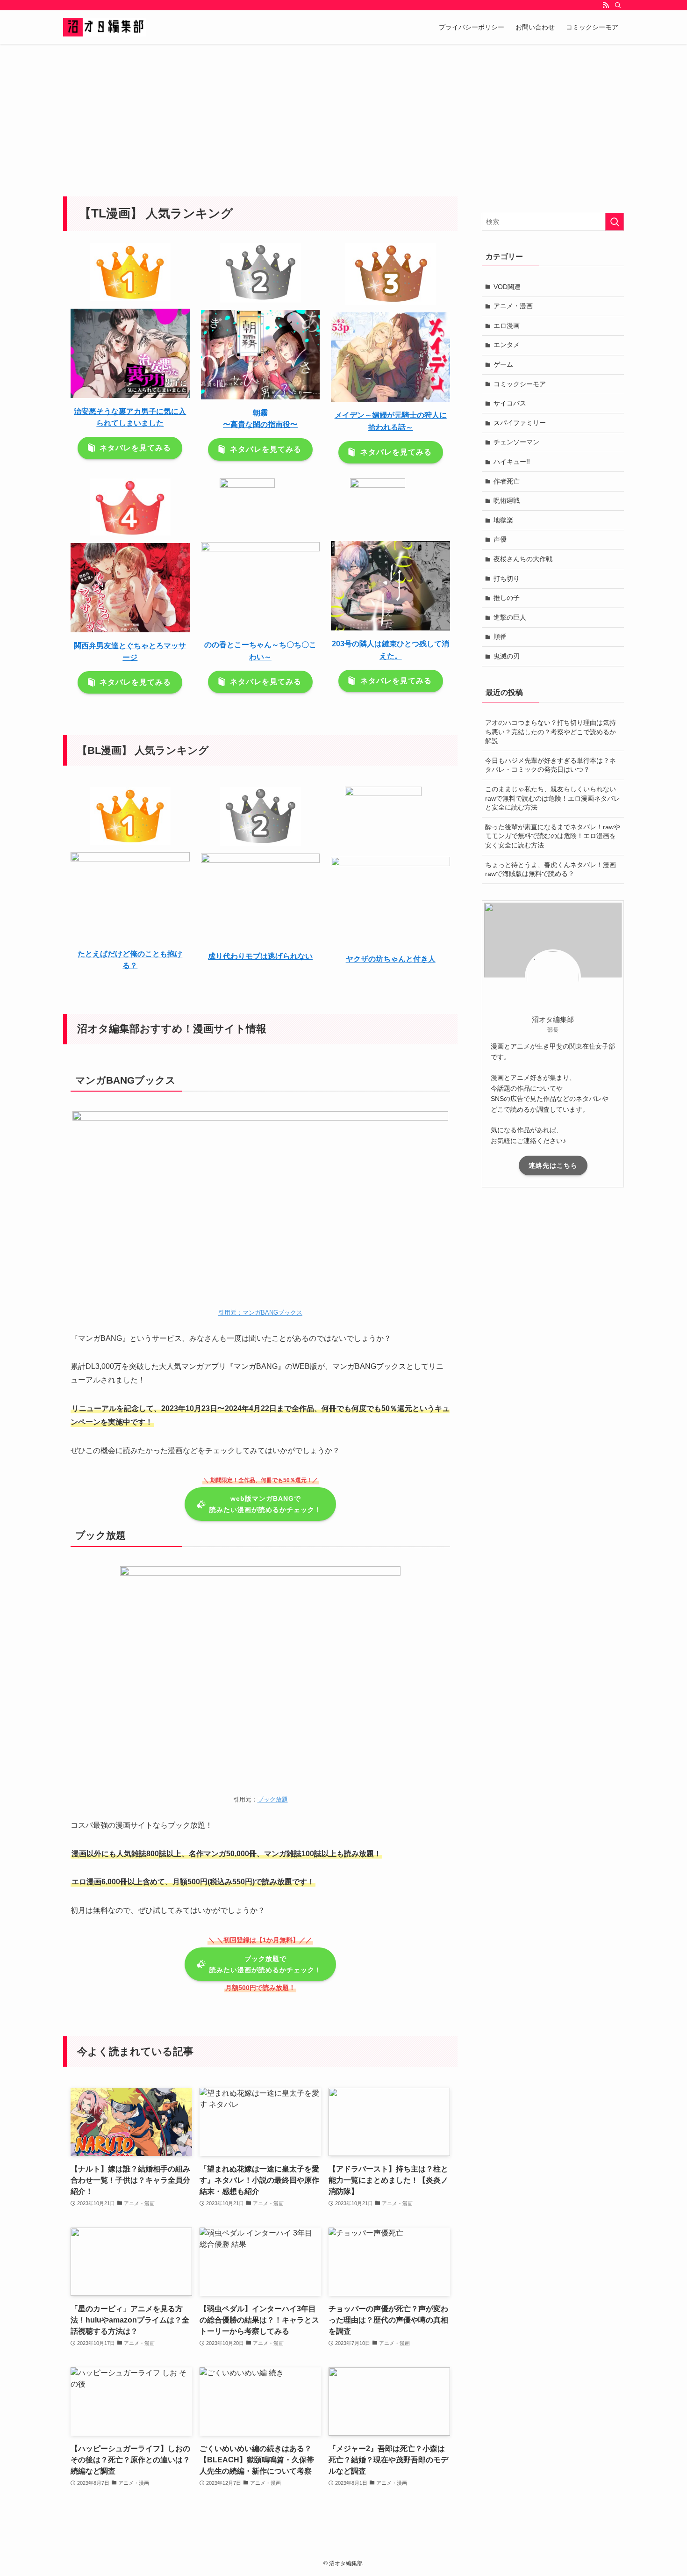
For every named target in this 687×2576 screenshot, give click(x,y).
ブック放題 (273, 1799)
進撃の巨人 (510, 617)
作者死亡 (507, 481)
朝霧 (260, 413)
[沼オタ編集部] (105, 27)
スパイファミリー (520, 423)
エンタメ (507, 345)
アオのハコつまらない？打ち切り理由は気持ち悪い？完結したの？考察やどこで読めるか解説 (551, 732)
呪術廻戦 (507, 500)
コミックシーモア (520, 384)
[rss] (606, 5)
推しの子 (507, 598)
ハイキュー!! (512, 462)
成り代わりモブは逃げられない (260, 956)
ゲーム (503, 364)
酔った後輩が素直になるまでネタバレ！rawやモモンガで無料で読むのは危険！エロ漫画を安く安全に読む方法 (553, 836)
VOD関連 (507, 287)
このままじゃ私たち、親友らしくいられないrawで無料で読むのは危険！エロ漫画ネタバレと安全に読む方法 (553, 798)
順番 (500, 637)
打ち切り (507, 579)
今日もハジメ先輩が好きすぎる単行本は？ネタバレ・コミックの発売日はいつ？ (551, 765)
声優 (500, 539)
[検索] (618, 5)
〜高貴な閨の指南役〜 (260, 424)
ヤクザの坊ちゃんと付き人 (391, 959)
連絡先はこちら (553, 1165)
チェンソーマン (516, 442)
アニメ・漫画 (513, 306)
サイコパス (510, 403)
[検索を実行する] (615, 222)
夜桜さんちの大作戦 (523, 559)
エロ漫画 (507, 326)
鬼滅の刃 (507, 656)
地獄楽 (503, 520)
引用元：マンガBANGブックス (260, 1313)
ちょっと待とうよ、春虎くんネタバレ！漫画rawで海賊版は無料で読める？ (551, 869)
